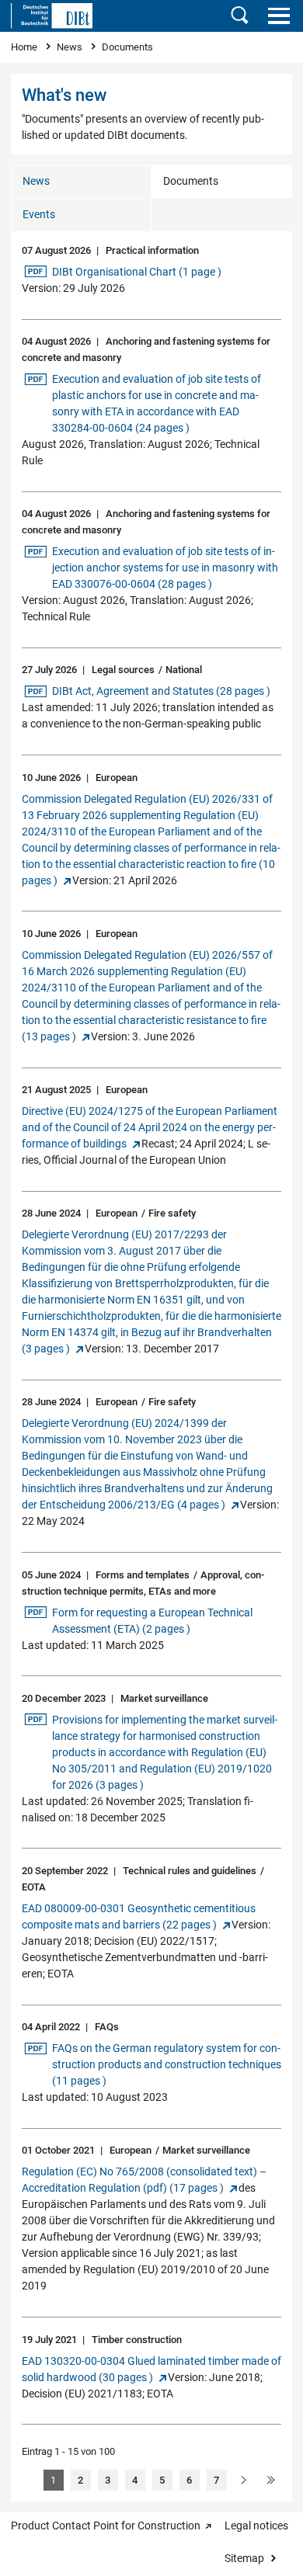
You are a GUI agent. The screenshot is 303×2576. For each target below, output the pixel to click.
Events (39, 214)
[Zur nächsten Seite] (244, 2480)
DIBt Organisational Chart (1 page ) (136, 271)
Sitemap (244, 2558)
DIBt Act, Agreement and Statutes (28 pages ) (161, 691)
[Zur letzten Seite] (271, 2480)
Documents (191, 181)
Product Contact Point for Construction (106, 2526)
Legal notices (256, 2526)
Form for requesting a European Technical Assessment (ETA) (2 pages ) (152, 1620)
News (71, 47)
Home (25, 47)
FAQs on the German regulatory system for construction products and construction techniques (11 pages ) (166, 2064)
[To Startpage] (52, 16)
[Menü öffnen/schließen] (279, 16)
